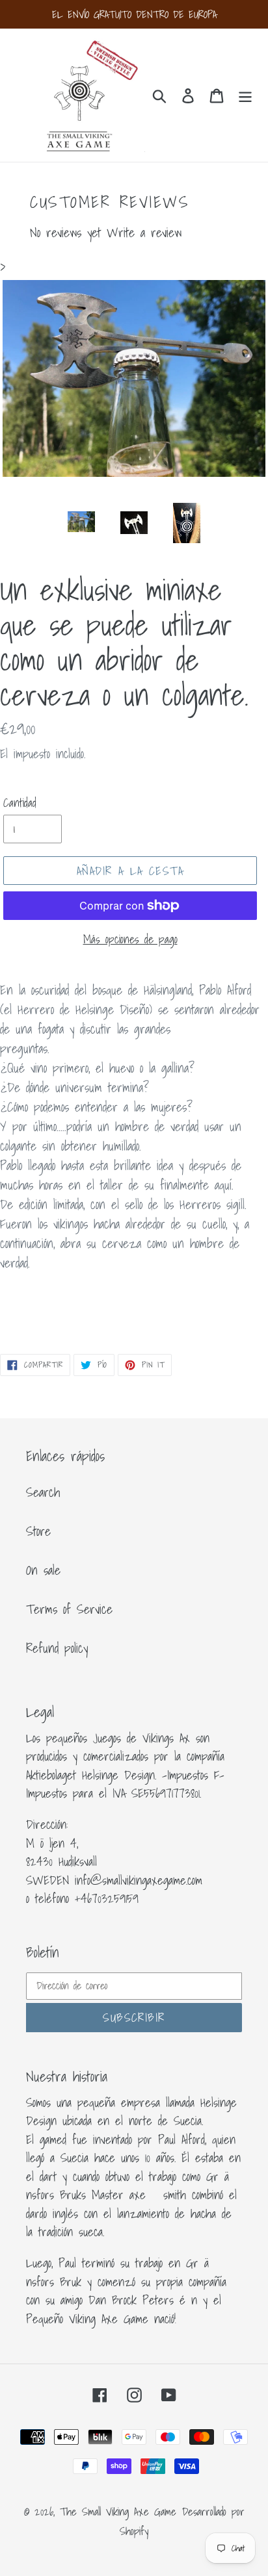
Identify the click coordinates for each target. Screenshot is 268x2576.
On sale (43, 1570)
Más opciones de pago (130, 939)
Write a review (144, 233)
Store (38, 1531)
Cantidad (20, 803)
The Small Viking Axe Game (118, 2511)
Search (43, 1492)
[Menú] (245, 95)
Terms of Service (69, 1609)
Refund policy (57, 1648)
